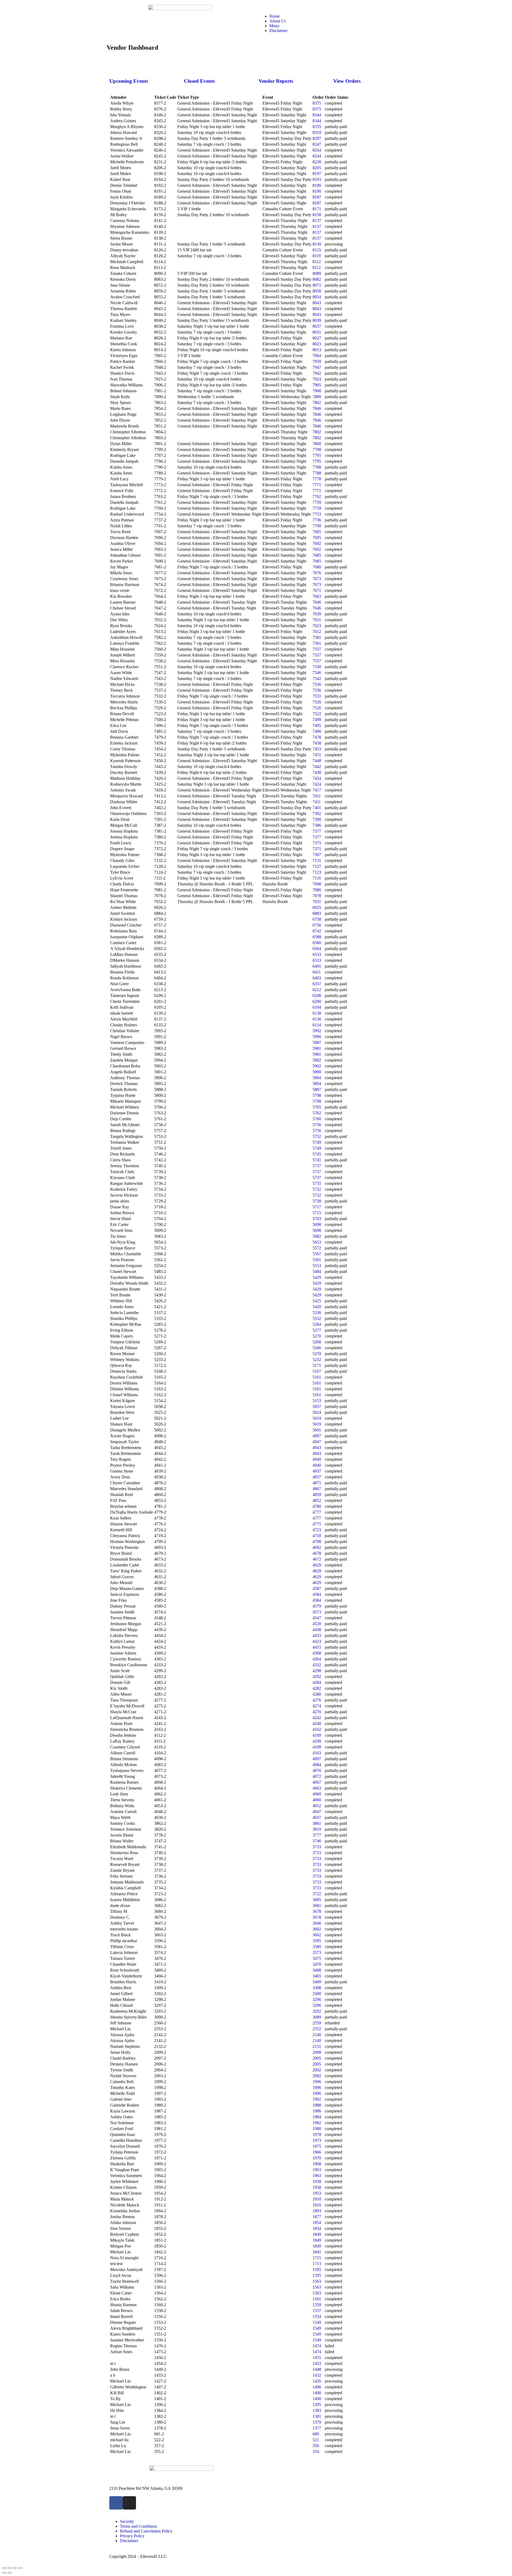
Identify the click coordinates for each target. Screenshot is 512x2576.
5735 (317, 1183)
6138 (317, 1013)
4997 (317, 1436)
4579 (317, 1606)
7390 (317, 819)
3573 (317, 1952)
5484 (317, 1271)
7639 (317, 614)
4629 (317, 1565)
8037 (317, 326)
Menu (274, 26)
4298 (317, 1671)
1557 (317, 2311)
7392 (317, 814)
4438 (317, 1630)
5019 (317, 1418)
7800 (317, 444)
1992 (317, 2099)
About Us (278, 21)
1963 (317, 2170)
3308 (317, 1988)
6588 (317, 937)
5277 (317, 1330)
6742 (317, 931)
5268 (317, 1342)
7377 (317, 831)
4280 (317, 1694)
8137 (317, 221)
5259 (317, 1354)
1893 (317, 2211)
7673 (317, 579)
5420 (317, 1307)
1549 (317, 2322)
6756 (317, 925)
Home (275, 16)
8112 (317, 262)
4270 (317, 1712)
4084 (317, 1765)
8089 (317, 273)
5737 (317, 1166)
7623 (317, 626)
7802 (317, 432)
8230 (317, 162)
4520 (317, 1624)
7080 (317, 890)
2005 (317, 2058)
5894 (317, 1078)
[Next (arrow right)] (10, 2573)
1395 (317, 2405)
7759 (317, 502)
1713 (317, 2264)
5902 (317, 1060)
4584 (317, 1594)
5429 (317, 1277)
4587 (317, 1588)
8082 (317, 279)
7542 (317, 678)
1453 (317, 2363)
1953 (317, 2193)
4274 (317, 1706)
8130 (317, 244)
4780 (317, 1506)
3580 (317, 1947)
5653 (317, 1242)
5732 (317, 1189)
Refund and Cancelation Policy (146, 2531)
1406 (317, 2387)
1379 (317, 2422)
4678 (317, 1553)
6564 (317, 949)
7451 (317, 755)
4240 (317, 1724)
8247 (317, 144)
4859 (317, 1495)
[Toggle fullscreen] (15, 2568)
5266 (317, 1348)
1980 (317, 2129)
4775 (317, 1524)
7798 (317, 450)
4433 (317, 1635)
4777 (317, 1512)
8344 (317, 115)
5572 (317, 1248)
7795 (317, 455)
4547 (317, 1618)
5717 (317, 1207)
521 (316, 2440)
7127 (317, 866)
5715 (317, 1213)
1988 (317, 2105)
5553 (317, 1266)
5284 (317, 1324)
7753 (317, 514)
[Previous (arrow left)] (4, 2573)
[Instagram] (129, 2503)
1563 (317, 2281)
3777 (317, 1835)
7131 (317, 860)
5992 (317, 1031)
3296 (317, 1999)
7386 (317, 825)
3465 (317, 1976)
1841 (317, 2252)
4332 (317, 1665)
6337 (317, 984)
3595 (317, 1941)
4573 (317, 1612)
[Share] (10, 2568)
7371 (317, 849)
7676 (317, 573)
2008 (317, 2052)
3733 (317, 1847)
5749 (317, 1142)
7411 (317, 796)
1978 (317, 2134)
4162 (317, 1729)
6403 (317, 978)
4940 (317, 1459)
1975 (317, 2146)
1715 (317, 2258)
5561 (317, 1260)
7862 (317, 403)
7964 (317, 356)
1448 (317, 2369)
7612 (317, 632)
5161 (317, 1377)
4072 (317, 1776)
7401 (317, 808)
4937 (317, 1471)
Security (127, 2521)
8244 (317, 150)
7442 (317, 767)
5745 (317, 1154)
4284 (317, 1682)
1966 (317, 2152)
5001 (317, 1430)
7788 (317, 467)
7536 (317, 684)
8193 (317, 179)
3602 (317, 1929)
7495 (317, 725)
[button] (332, 7)
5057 (317, 1406)
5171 (317, 1365)
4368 (317, 1653)
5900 (317, 1072)
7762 (317, 496)
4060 (317, 1794)
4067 (317, 1782)
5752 (317, 1136)
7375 (317, 843)
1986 (317, 2111)
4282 (317, 1688)
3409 (317, 1982)
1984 (317, 2117)
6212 (317, 990)
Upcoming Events (129, 81)
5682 (317, 1236)
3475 (317, 1958)
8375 (317, 103)
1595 (317, 2270)
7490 (317, 731)
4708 (317, 1542)
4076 (317, 1770)
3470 (317, 1964)
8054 (317, 297)
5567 (317, 1254)
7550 (317, 667)
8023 (317, 344)
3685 (317, 1900)
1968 (317, 2164)
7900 (317, 391)
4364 (317, 1659)
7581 (317, 637)
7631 (317, 620)
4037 (317, 1817)
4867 (317, 1489)
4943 (317, 1448)
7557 (317, 649)
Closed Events (199, 81)
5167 (317, 1371)
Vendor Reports (276, 81)
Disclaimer (278, 31)
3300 (317, 1994)
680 (316, 2434)
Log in (397, 36)
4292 (317, 1677)
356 (316, 2446)
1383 (317, 2410)
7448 (317, 761)
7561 (317, 643)
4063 (317, 1788)
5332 (317, 1318)
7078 (317, 896)
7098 (317, 884)
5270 (317, 1336)
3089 (317, 2017)
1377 (317, 2428)
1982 (317, 2123)
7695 (317, 532)
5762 (317, 1113)
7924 (317, 379)
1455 (317, 2358)
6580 (317, 943)
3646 (317, 1923)
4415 (317, 1647)
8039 (317, 320)
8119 (317, 256)
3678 (317, 1911)
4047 (317, 1812)
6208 (317, 996)
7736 (317, 520)
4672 (317, 1559)
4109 (317, 1735)
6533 (317, 954)
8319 (317, 132)
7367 (317, 855)
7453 (317, 749)
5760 (317, 1119)
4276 (317, 1700)
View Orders (347, 81)
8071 (317, 285)
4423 (317, 1641)
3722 (317, 1894)
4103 (317, 1753)
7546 (317, 673)
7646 (317, 602)
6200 (317, 1001)
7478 (317, 737)
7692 (317, 543)
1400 (317, 2393)
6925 (317, 907)
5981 (317, 1048)
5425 (317, 1301)
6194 (317, 1007)
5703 (317, 1219)
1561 (317, 2299)
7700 (317, 526)
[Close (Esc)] (4, 2568)
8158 (317, 215)
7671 (317, 590)
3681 (317, 1906)
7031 (317, 902)
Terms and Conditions (139, 2526)
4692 (317, 1547)
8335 (317, 127)
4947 (317, 1442)
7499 (317, 720)
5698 (317, 1224)
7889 (317, 397)
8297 (317, 138)
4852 (317, 1500)
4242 (317, 1718)
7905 (317, 385)
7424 (317, 778)
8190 (317, 185)
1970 (317, 2158)
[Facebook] (116, 2503)
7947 (317, 367)
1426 (317, 2381)
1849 (317, 2234)
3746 (317, 1841)
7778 (317, 479)
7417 (317, 790)
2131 (317, 2046)
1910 (317, 2199)
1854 (317, 2223)
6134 (317, 1025)
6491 (317, 966)
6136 (317, 1019)
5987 (317, 1042)
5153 (317, 1401)
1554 (317, 2316)
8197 (317, 174)
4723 (317, 1530)
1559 (317, 2305)
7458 (317, 743)
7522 (317, 714)
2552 (317, 2029)
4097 (317, 1759)
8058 (317, 291)
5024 (317, 1412)
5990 (317, 1037)
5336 (317, 1313)
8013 (317, 350)
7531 (317, 696)
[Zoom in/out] (20, 2568)
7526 (317, 702)
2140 (317, 2035)
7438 (317, 772)
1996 (317, 2082)
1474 (317, 2346)
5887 (317, 1089)
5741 (317, 1160)
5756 (317, 1125)
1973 (317, 2140)
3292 (317, 2011)
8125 (317, 250)
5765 (317, 1107)
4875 (317, 1483)
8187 (317, 197)
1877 (317, 2217)
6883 (317, 913)
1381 (317, 2416)
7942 (317, 373)
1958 (317, 2181)
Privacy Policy (132, 2536)
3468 (317, 1970)
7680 (317, 567)
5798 (317, 1095)
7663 (317, 596)
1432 (317, 2375)
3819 (317, 1829)
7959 (317, 361)
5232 (317, 1360)
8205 (317, 168)
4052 (317, 1806)
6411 (317, 972)
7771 (317, 485)
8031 (317, 332)
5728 (317, 1201)
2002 (317, 2070)
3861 (317, 1823)
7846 (317, 408)
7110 (317, 878)
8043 (317, 303)
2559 (317, 2023)
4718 (317, 1536)
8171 (317, 209)
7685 (317, 555)
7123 (317, 872)
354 (316, 2452)
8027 (317, 338)
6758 (317, 919)
